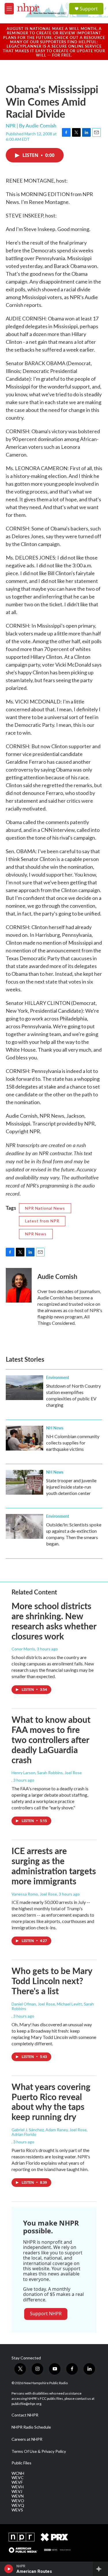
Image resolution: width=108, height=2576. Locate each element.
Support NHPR (46, 2314)
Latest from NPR (42, 1221)
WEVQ (18, 2505)
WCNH (18, 2473)
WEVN (18, 2496)
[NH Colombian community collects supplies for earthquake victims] (24, 1438)
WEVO (18, 2501)
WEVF (17, 2482)
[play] (9, 2569)
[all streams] (100, 2569)
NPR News (36, 1234)
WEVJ (17, 2491)
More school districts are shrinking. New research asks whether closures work (54, 1621)
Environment (58, 1377)
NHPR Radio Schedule (31, 2427)
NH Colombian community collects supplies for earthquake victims (73, 1443)
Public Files (21, 2463)
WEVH (18, 2487)
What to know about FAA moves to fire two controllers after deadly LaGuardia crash (51, 1739)
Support (89, 9)
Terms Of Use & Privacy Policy (39, 2451)
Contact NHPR (25, 2415)
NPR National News (45, 1208)
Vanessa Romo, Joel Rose (34, 1894)
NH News (55, 1428)
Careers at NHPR (27, 2439)
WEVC (18, 2478)
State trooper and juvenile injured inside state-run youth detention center (71, 1487)
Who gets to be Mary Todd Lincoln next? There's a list (52, 1981)
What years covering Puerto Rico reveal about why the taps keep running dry (51, 2102)
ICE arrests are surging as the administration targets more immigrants (54, 1866)
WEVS (17, 2510)
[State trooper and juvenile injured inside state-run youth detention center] (24, 1482)
